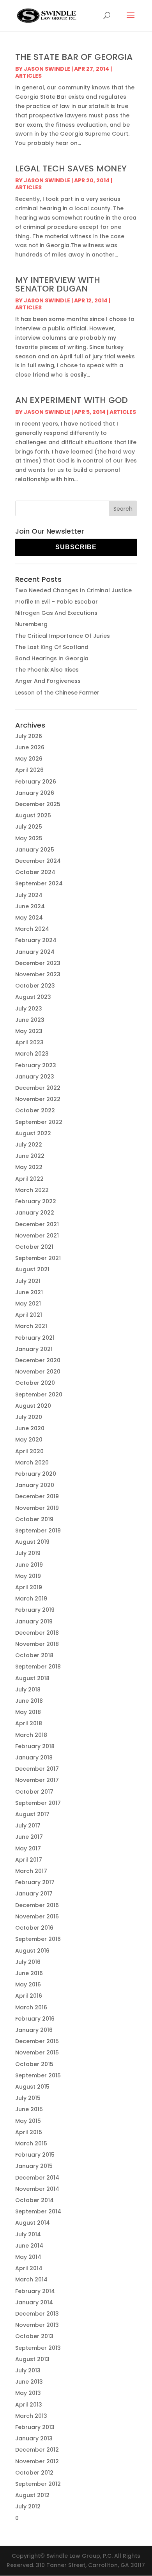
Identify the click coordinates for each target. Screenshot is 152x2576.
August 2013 (32, 2359)
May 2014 (28, 2257)
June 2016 (29, 1973)
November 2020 (38, 1372)
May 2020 (29, 1440)
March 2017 (31, 1871)
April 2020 (29, 1451)
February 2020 (36, 1474)
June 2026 (30, 747)
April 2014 (29, 2268)
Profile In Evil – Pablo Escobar (57, 602)
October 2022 (35, 1110)
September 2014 (38, 2211)
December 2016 (37, 1905)
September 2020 (39, 1394)
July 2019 (28, 1553)
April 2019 (29, 1587)
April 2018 (29, 1723)
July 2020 (29, 1417)
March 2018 (31, 1735)
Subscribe (76, 547)
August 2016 (32, 1951)
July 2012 (28, 2506)
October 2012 (34, 2473)
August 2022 (33, 1133)
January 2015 (34, 2166)
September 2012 (38, 2484)
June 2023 (30, 1020)
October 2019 (34, 1519)
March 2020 (32, 1463)
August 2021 (32, 1269)
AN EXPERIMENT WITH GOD (72, 400)
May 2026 (29, 759)
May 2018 (28, 1712)
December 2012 (37, 2450)
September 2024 (39, 883)
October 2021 (34, 1247)
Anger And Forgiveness (48, 681)
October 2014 (34, 2200)
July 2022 (29, 1145)
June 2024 (30, 906)
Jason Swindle (47, 69)
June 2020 (30, 1428)
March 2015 (31, 2143)
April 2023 (29, 1042)
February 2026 (36, 782)
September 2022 (39, 1122)
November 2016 (37, 1916)
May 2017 (28, 1848)
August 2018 (32, 1678)
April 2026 (29, 770)
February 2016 (35, 2019)
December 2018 (37, 1633)
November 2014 (37, 2189)
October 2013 (34, 2336)
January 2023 (35, 1077)
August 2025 (33, 815)
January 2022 (35, 1213)
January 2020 (35, 1485)
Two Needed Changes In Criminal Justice (73, 590)
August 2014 (33, 2223)
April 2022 (29, 1179)
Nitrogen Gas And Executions (56, 613)
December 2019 (37, 1496)
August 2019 (32, 1542)
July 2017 (28, 1826)
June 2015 (29, 2109)
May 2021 (28, 1304)
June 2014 (29, 2246)
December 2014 (37, 2178)
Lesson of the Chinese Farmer (57, 693)
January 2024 (35, 952)
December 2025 (38, 804)
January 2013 (34, 2438)
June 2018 (29, 1701)
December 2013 (37, 2314)
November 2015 (37, 2052)
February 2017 (35, 1882)
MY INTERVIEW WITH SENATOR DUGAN (58, 284)
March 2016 (31, 2007)
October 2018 (34, 1655)
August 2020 (33, 1406)
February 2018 (35, 1746)
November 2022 (38, 1099)
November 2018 (37, 1644)
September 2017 (38, 1803)
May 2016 (28, 1984)
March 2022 (32, 1190)
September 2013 (38, 2348)
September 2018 (38, 1667)
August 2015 (32, 2087)
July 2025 (29, 827)
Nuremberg (31, 624)
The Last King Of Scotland (52, 647)
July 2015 (28, 2098)
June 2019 (29, 1565)
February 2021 (35, 1338)
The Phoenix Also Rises (47, 670)
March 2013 (31, 2416)
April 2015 (29, 2132)
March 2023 (32, 1054)
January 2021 (34, 1349)
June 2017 (29, 1837)
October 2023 (35, 986)
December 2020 (38, 1360)
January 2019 (34, 1621)
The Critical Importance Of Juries (63, 636)
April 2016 (29, 1996)
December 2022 (38, 1088)
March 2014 (31, 2279)
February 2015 (35, 2155)
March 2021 (31, 1326)
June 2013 (29, 2382)
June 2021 (29, 1292)
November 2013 (37, 2325)
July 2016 (28, 1962)
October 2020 (35, 1383)
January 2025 (35, 850)
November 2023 (38, 974)
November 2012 (37, 2461)
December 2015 (37, 2041)
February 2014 (35, 2291)
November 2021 (37, 1236)
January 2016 (34, 2030)
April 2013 (29, 2405)
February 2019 (35, 1610)
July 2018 (28, 1689)
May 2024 (29, 918)
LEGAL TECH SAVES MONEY (71, 168)
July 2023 (29, 1009)
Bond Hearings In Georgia (52, 658)
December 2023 (38, 963)
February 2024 (36, 940)
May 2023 (29, 1031)
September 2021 (38, 1258)
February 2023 (36, 1065)
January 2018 (34, 1757)
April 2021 (29, 1315)
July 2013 (28, 2370)
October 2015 (34, 2064)
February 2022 (36, 1201)
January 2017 (34, 1894)
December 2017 (37, 1769)
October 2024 (35, 872)
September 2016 (38, 1939)
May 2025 (29, 838)
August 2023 (33, 997)
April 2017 (29, 1860)
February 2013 (35, 2427)
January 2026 (35, 793)
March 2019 (31, 1599)
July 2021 (28, 1281)
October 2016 (34, 1928)
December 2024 (38, 861)
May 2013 (28, 2393)
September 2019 (38, 1531)
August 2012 (32, 2495)
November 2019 (37, 1508)
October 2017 (34, 1792)
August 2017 (32, 1814)
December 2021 (37, 1224)
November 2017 (37, 1780)
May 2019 (28, 1576)
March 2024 (32, 929)
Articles (28, 76)
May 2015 (28, 2121)
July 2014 (28, 2234)
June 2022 (30, 1156)
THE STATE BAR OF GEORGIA (74, 57)
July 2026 (29, 736)
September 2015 (38, 2075)
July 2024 (29, 895)
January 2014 (34, 2302)
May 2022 (29, 1167)
